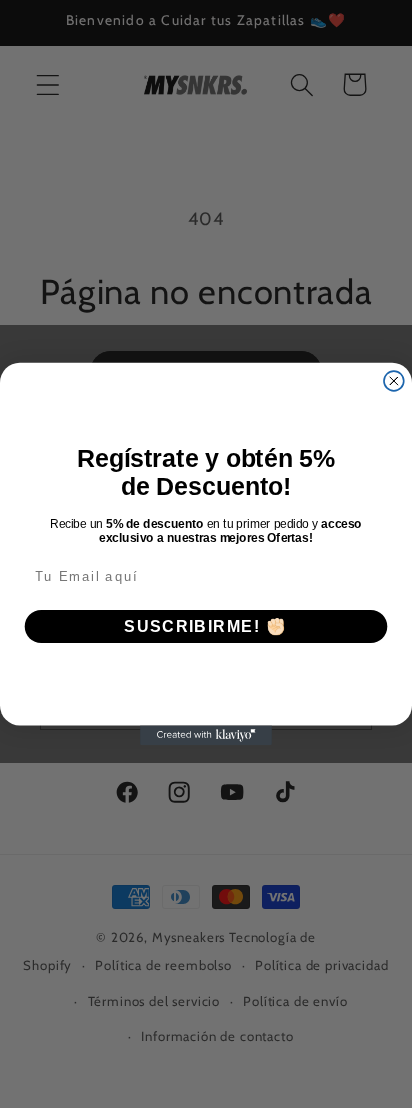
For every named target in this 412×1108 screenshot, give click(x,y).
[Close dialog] (394, 381)
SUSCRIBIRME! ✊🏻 (205, 626)
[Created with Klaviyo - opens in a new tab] (206, 735)
